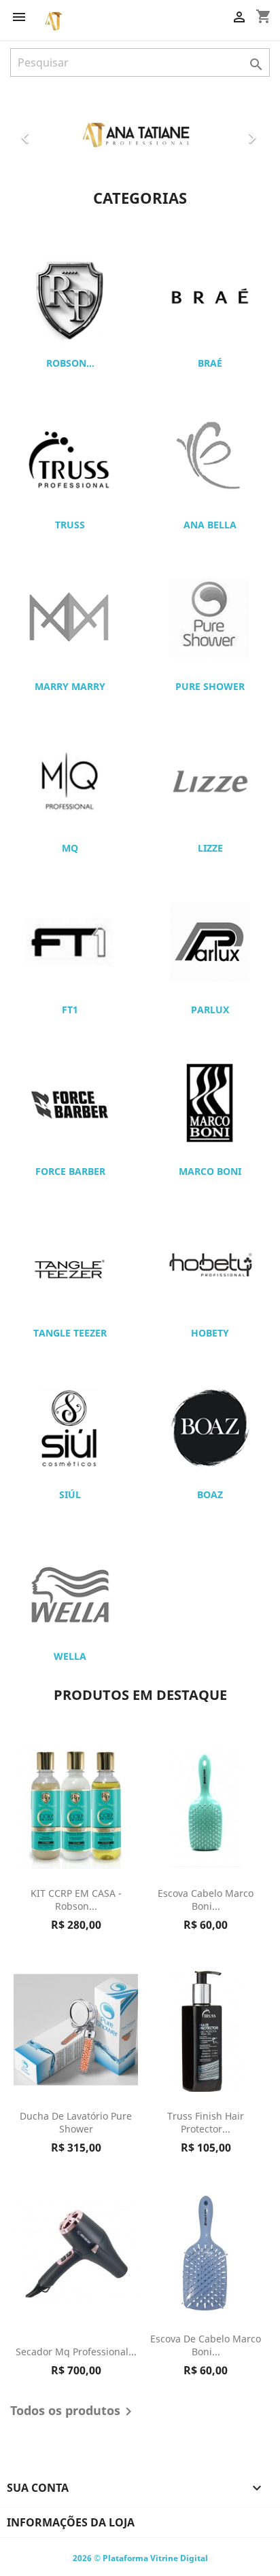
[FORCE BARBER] (70, 1103)
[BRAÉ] (210, 295)
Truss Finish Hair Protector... (206, 2123)
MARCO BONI (210, 1171)
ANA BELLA (210, 525)
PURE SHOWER (210, 686)
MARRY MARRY (70, 686)
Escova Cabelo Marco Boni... (206, 1900)
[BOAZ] (210, 1426)
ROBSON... (70, 363)
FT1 (70, 1010)
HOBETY (210, 1333)
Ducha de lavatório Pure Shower (76, 2123)
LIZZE (210, 848)
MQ (70, 848)
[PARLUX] (210, 941)
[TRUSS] (70, 456)
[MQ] (70, 780)
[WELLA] (70, 1588)
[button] (30, 133)
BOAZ (210, 1494)
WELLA (70, 1656)
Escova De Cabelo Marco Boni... (206, 2345)
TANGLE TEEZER (70, 1333)
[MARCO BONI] (210, 1103)
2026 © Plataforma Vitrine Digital (140, 2558)
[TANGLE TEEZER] (70, 1265)
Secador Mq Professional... (76, 2352)
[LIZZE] (210, 780)
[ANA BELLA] (210, 456)
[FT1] (70, 941)
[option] (140, 133)
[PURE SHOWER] (210, 618)
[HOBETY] (210, 1265)
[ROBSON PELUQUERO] (70, 295)
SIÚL (70, 1494)
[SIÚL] (70, 1426)
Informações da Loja (71, 2522)
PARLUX (210, 1010)
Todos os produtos (73, 2412)
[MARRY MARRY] (70, 618)
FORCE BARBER (70, 1171)
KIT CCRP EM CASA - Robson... (76, 1900)
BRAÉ (210, 363)
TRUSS (70, 525)
